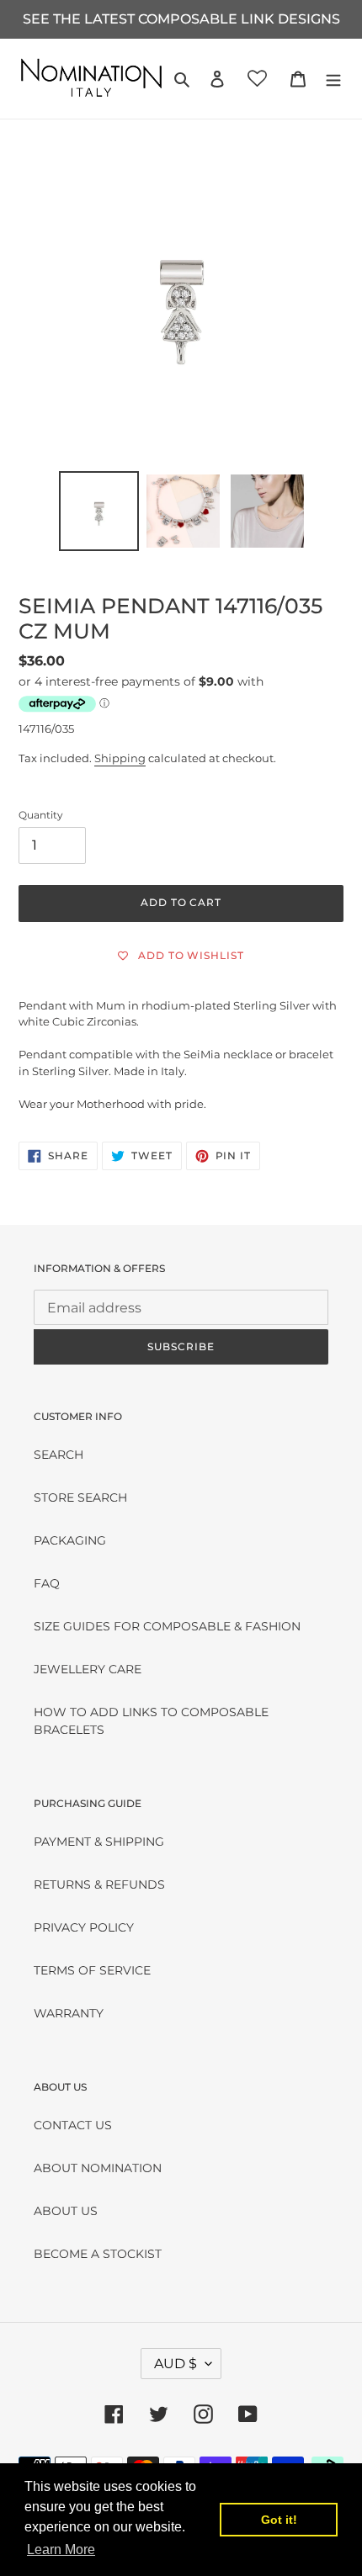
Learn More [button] (61, 2549)
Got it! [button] (279, 2520)
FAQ (47, 1583)
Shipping (120, 758)
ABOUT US (66, 2211)
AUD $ (176, 2364)
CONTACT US (73, 2125)
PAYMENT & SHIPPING (99, 1842)
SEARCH (59, 1455)
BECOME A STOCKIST (98, 2254)
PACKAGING (70, 1540)
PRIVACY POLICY (84, 1927)
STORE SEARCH (80, 1497)
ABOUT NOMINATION (98, 2168)
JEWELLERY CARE (88, 1669)
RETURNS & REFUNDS (99, 1884)
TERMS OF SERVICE (92, 1970)
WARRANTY (69, 2013)
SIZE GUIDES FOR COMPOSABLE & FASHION (167, 1626)
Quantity (41, 815)
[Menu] (333, 79)
